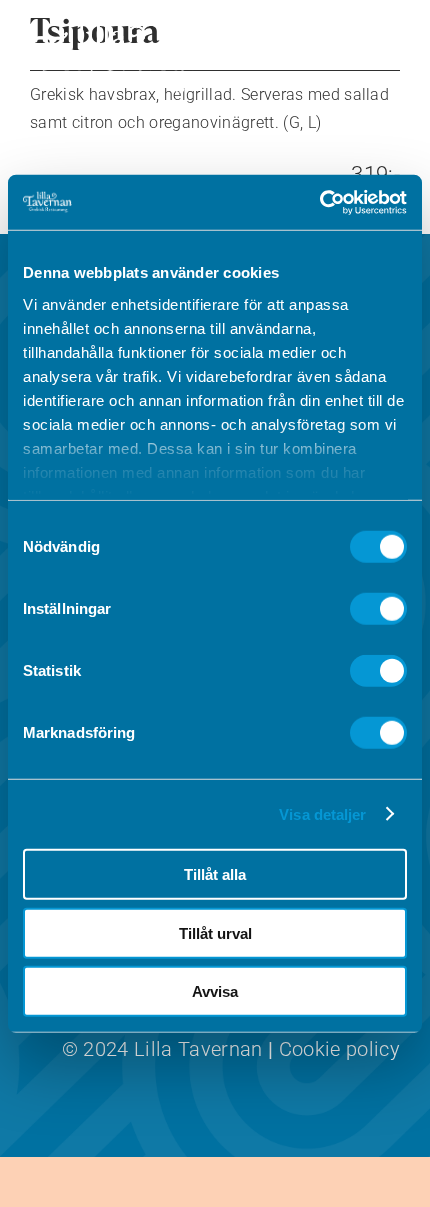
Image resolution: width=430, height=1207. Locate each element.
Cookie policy (339, 1049)
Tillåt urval (215, 932)
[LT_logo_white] (115, 30)
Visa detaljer (322, 813)
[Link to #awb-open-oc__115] (370, 56)
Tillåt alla (215, 874)
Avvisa (215, 991)
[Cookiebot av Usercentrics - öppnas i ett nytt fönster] (319, 202)
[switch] (378, 609)
